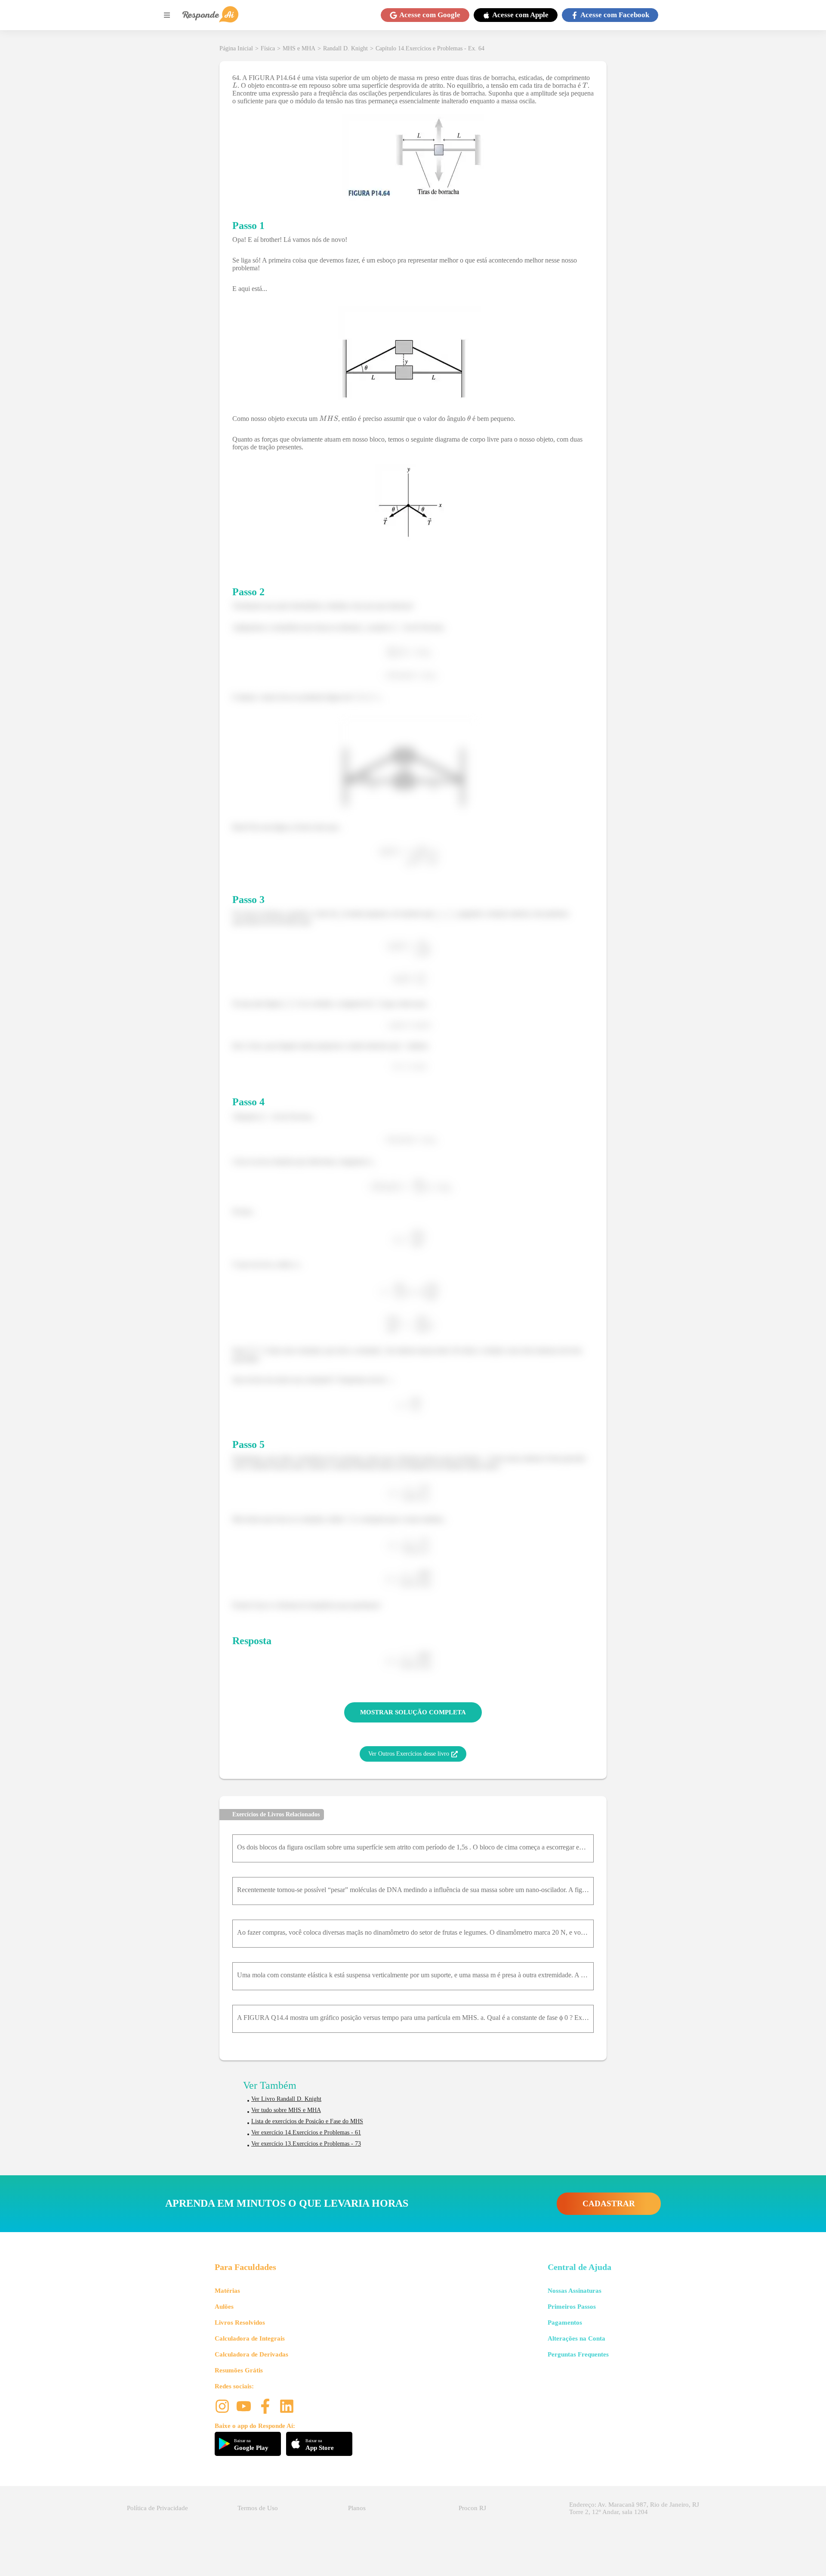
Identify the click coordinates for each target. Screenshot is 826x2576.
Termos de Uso (258, 2508)
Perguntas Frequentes (578, 2354)
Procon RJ (472, 2508)
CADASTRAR (609, 2203)
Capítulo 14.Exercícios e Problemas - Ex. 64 (430, 48)
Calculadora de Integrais (250, 2338)
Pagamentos (565, 2322)
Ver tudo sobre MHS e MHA (286, 2110)
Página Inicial (236, 48)
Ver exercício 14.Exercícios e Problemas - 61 (306, 2132)
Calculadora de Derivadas (251, 2354)
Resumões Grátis (239, 2370)
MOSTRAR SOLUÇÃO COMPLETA (413, 1712)
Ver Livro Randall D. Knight (286, 2099)
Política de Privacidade (157, 2508)
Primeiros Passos (572, 2307)
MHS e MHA (299, 48)
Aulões (224, 2307)
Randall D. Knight (345, 48)
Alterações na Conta (576, 2338)
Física (268, 48)
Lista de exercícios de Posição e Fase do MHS (307, 2121)
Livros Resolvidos (240, 2322)
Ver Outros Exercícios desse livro (409, 1754)
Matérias (227, 2291)
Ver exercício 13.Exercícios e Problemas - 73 (306, 2144)
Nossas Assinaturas (575, 2291)
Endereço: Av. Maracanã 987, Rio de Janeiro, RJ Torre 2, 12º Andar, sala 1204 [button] (634, 2508)
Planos (357, 2508)
